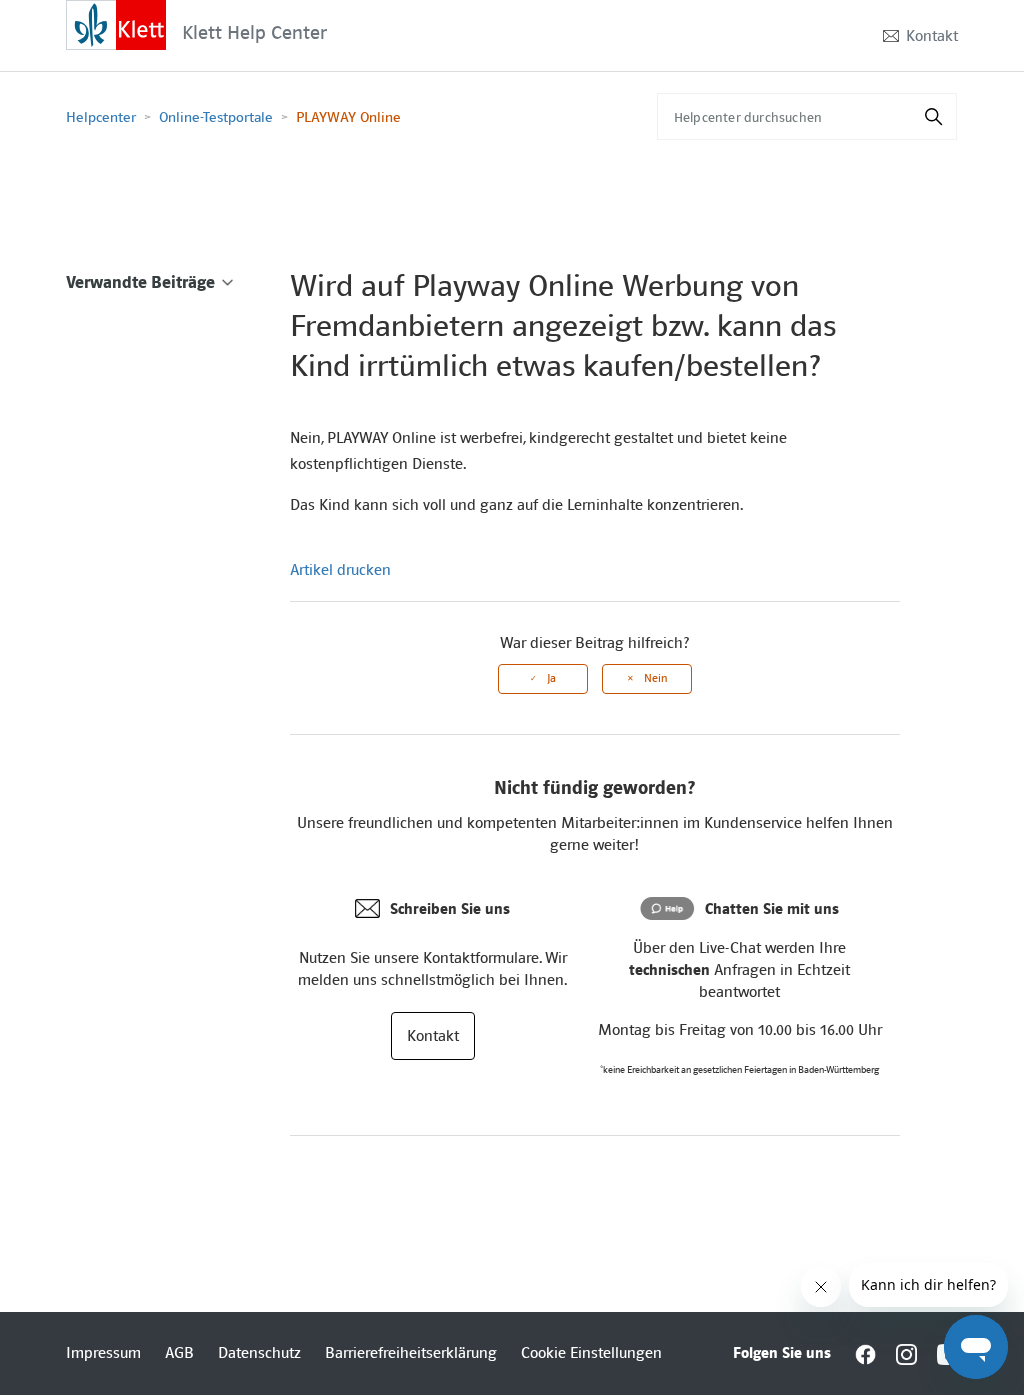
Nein (655, 678)
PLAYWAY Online (348, 117)
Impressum (103, 1353)
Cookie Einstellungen (591, 1353)
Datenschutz (259, 1353)
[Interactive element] (116, 24)
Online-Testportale (216, 117)
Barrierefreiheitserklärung (411, 1353)
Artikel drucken (340, 570)
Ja (551, 678)
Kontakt (932, 36)
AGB (179, 1353)
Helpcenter (101, 117)
